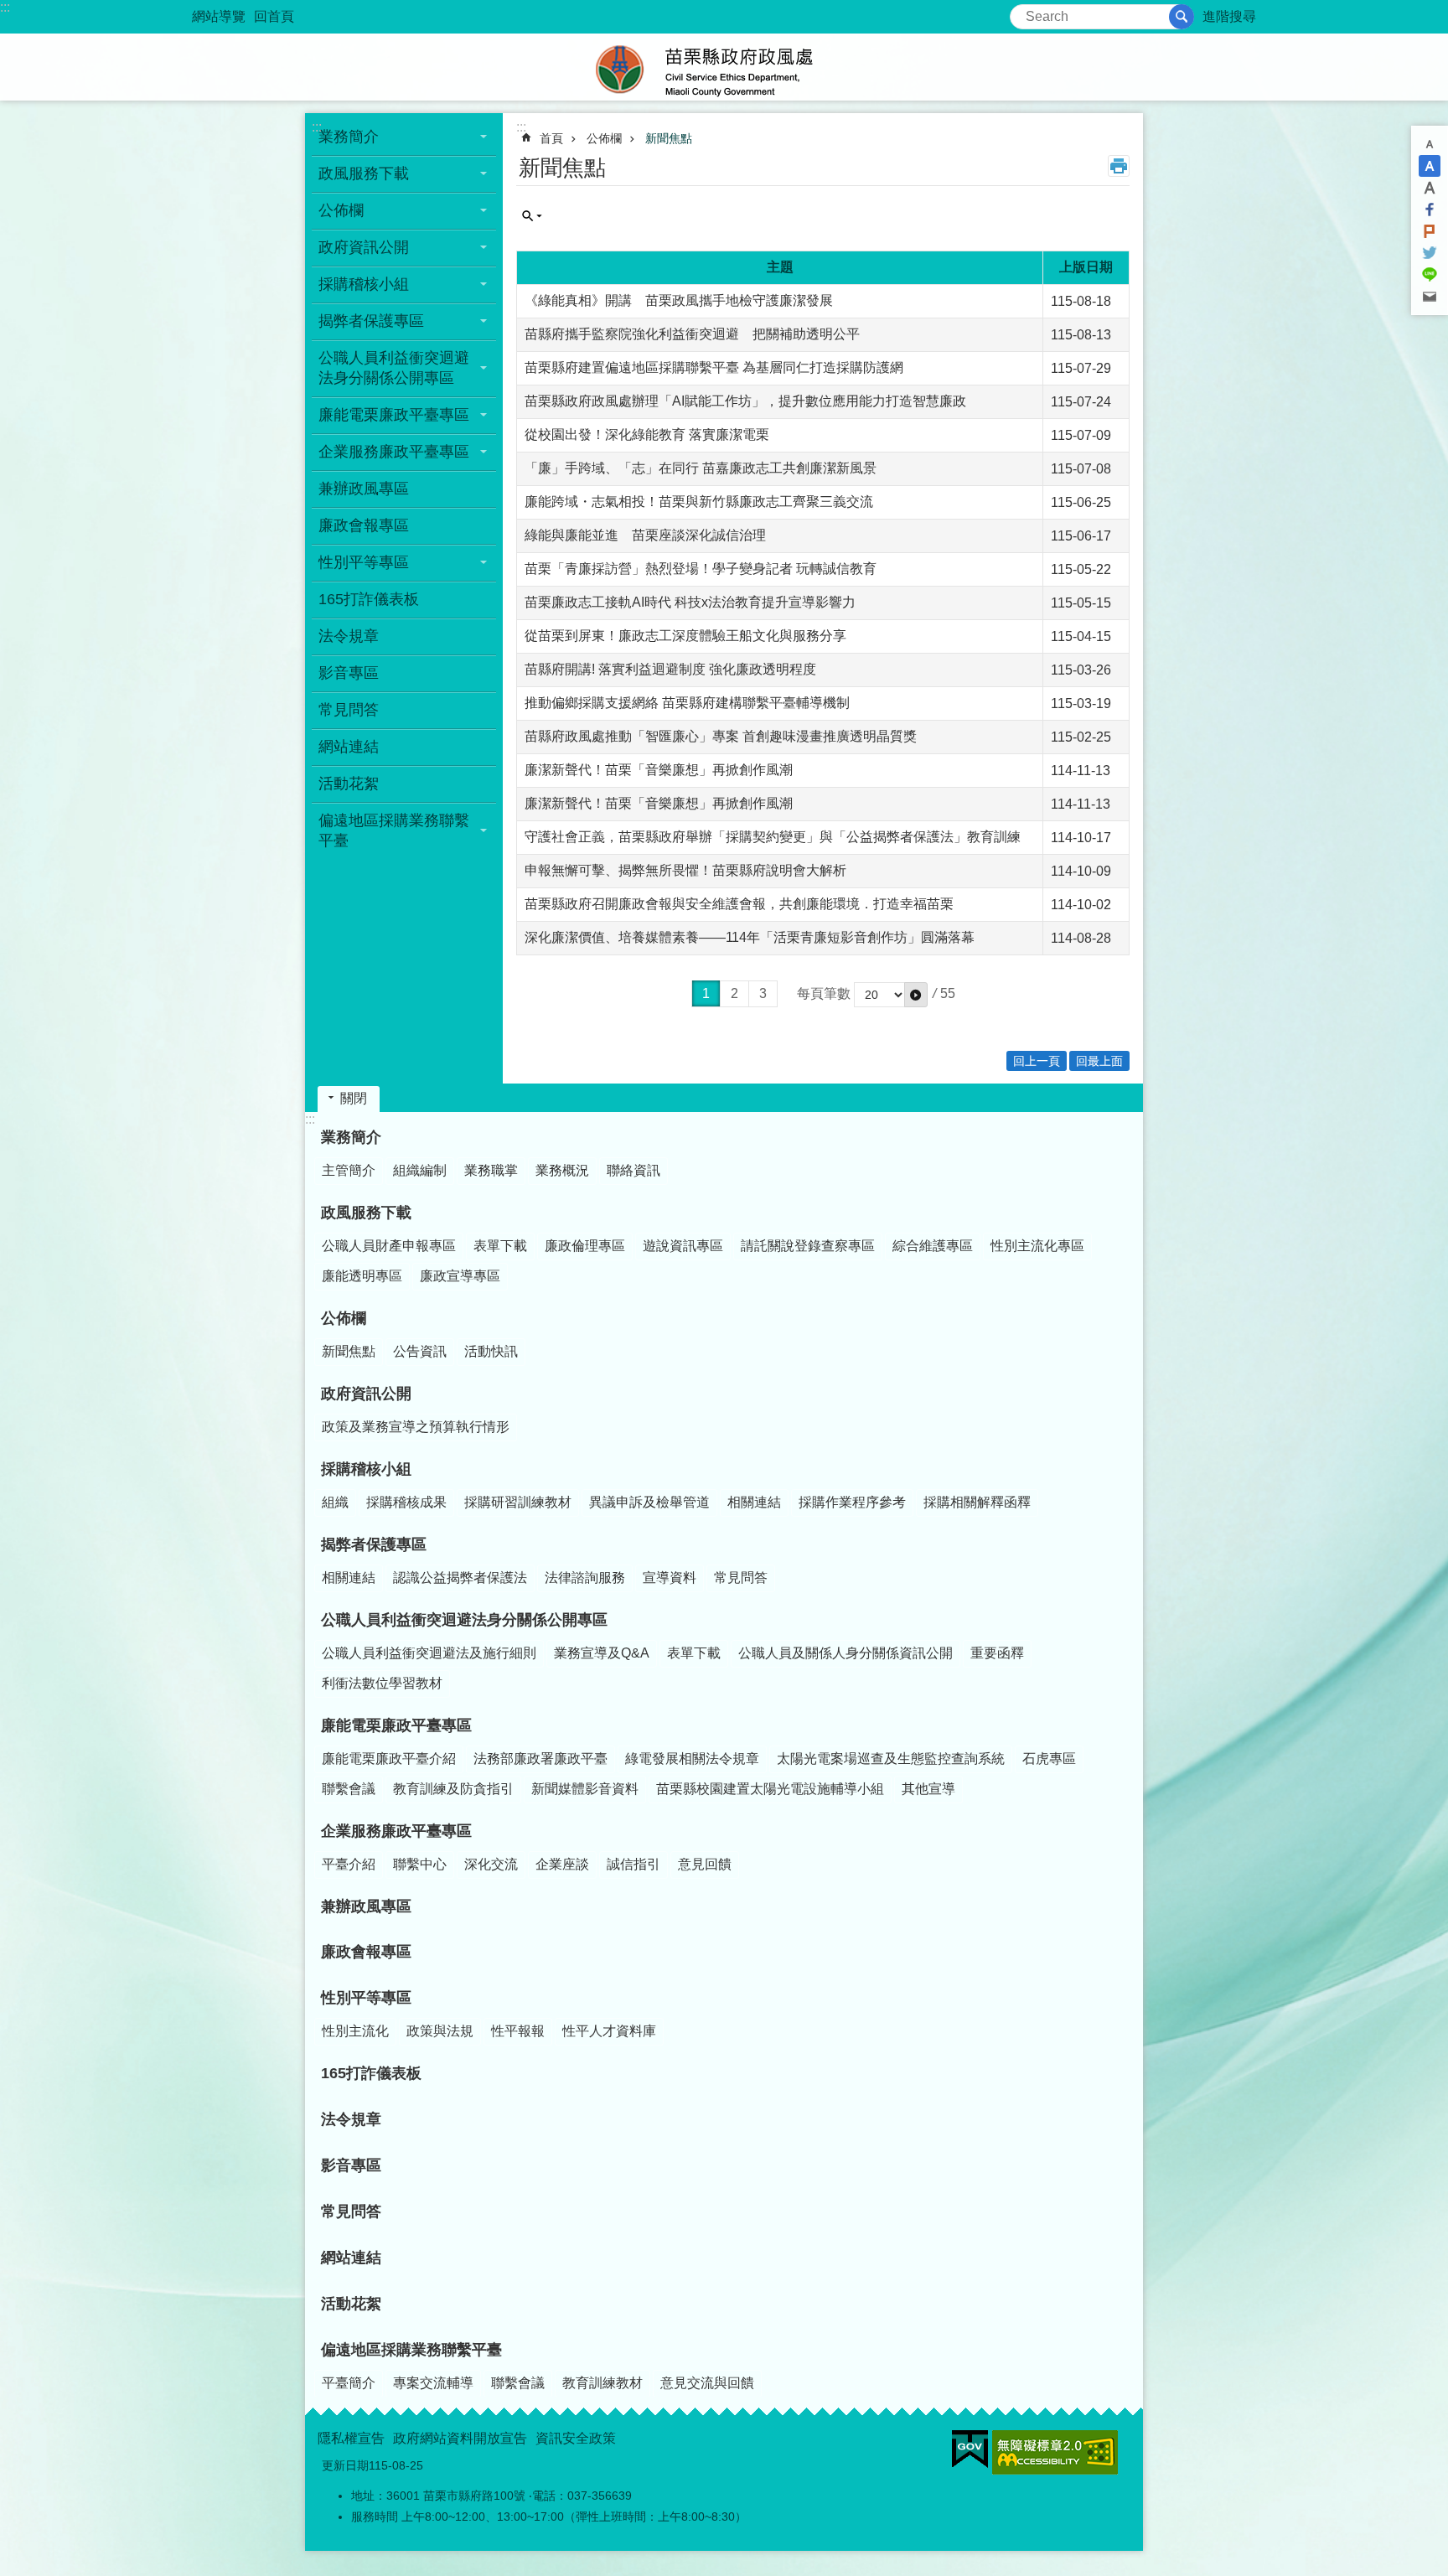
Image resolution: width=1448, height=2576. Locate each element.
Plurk (1430, 231)
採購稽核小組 (364, 284)
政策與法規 (440, 2031)
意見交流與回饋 (707, 2383)
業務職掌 (491, 1170)
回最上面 (1099, 1061)
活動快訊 (491, 1351)
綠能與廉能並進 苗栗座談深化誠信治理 (645, 535)
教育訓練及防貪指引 (453, 1789)
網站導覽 (219, 16)
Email (1430, 297)
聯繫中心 (420, 1864)
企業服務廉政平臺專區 (394, 452)
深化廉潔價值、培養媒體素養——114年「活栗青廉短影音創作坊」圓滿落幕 (750, 937)
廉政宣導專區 (460, 1276)
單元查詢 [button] (532, 216)
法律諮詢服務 (585, 1578)
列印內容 (1119, 166)
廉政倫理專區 (585, 1246)
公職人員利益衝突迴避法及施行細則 (429, 1653)
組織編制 (420, 1170)
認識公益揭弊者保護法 (460, 1578)
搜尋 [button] (1182, 17)
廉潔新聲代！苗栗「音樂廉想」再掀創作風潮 (659, 770)
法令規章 (349, 636)
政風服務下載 (364, 173)
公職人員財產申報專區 (389, 1246)
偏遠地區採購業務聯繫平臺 (394, 830)
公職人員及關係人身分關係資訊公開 (846, 1653)
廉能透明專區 (362, 1276)
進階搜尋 (1229, 16)
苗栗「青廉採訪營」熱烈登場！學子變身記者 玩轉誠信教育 (701, 569)
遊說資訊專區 (683, 1246)
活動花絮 (349, 784)
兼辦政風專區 (364, 489)
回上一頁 (1037, 1061)
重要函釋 (997, 1653)
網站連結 (349, 747)
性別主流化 (355, 2031)
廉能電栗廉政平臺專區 (394, 415)
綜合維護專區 (933, 1246)
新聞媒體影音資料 (585, 1789)
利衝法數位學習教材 (382, 1683)
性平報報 (518, 2031)
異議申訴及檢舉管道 (649, 1502)
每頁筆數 (824, 993)
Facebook (1430, 209)
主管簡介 (349, 1170)
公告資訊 (420, 1351)
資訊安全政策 (576, 2438)
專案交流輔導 (433, 2383)
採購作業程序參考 (852, 1502)
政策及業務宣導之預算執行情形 (416, 1427)
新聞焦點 (669, 138)
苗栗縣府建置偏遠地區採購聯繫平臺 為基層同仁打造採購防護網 (714, 367)
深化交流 (491, 1864)
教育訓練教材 (602, 2383)
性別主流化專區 (1037, 1246)
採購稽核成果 (406, 1502)
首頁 (551, 138)
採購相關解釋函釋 (977, 1502)
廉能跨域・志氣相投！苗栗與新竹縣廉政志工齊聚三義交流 (699, 502)
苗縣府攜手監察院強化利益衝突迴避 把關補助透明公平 (692, 334)
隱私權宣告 (351, 2438)
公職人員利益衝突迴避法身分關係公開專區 (394, 368)
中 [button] (1430, 166)
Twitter (1430, 253)
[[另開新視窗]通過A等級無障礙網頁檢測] (1055, 2452)
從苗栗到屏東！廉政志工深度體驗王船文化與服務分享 (685, 636)
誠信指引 (633, 1864)
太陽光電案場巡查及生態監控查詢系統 (891, 1759)
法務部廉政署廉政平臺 (540, 1759)
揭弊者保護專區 (371, 321)
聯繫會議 (349, 1789)
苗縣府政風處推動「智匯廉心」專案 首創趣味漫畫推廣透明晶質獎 (721, 736)
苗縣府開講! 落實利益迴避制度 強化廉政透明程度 (670, 669)
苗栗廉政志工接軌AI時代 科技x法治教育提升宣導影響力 (690, 602)
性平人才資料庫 (609, 2031)
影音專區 (349, 673)
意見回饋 (705, 1864)
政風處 (724, 67)
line (1430, 275)
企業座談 (562, 1864)
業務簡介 (349, 137)
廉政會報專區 (364, 525)
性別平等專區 (364, 562)
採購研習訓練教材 (518, 1502)
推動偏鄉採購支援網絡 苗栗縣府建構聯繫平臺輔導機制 (687, 703)
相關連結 (754, 1502)
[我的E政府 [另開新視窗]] (970, 2449)
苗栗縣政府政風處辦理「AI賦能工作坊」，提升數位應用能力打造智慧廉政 (745, 401)
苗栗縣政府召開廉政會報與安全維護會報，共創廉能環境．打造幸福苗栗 (739, 904)
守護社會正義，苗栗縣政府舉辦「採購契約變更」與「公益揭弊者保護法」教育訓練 (773, 837)
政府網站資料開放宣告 (460, 2438)
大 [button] (1430, 188)
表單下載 (500, 1246)
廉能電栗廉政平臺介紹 (389, 1759)
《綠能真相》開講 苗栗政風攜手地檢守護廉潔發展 (679, 300)
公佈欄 (341, 210)
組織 (335, 1502)
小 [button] (1430, 144)
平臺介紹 (349, 1864)
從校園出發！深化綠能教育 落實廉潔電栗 (647, 435)
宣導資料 (670, 1578)
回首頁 (274, 16)
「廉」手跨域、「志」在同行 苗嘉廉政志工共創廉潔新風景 (701, 468)
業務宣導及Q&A (602, 1653)
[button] (916, 995)
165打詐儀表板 (369, 599)
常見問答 (349, 710)
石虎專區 (1049, 1759)
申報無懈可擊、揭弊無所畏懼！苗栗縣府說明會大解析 (685, 870)
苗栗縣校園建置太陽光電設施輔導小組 (770, 1789)
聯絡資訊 (633, 1170)
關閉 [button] (354, 1098)
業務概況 (562, 1170)
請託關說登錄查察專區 (808, 1246)
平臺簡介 (349, 2383)
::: (5, 7)
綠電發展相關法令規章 (692, 1759)
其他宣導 (928, 1789)
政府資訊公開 (364, 247)
